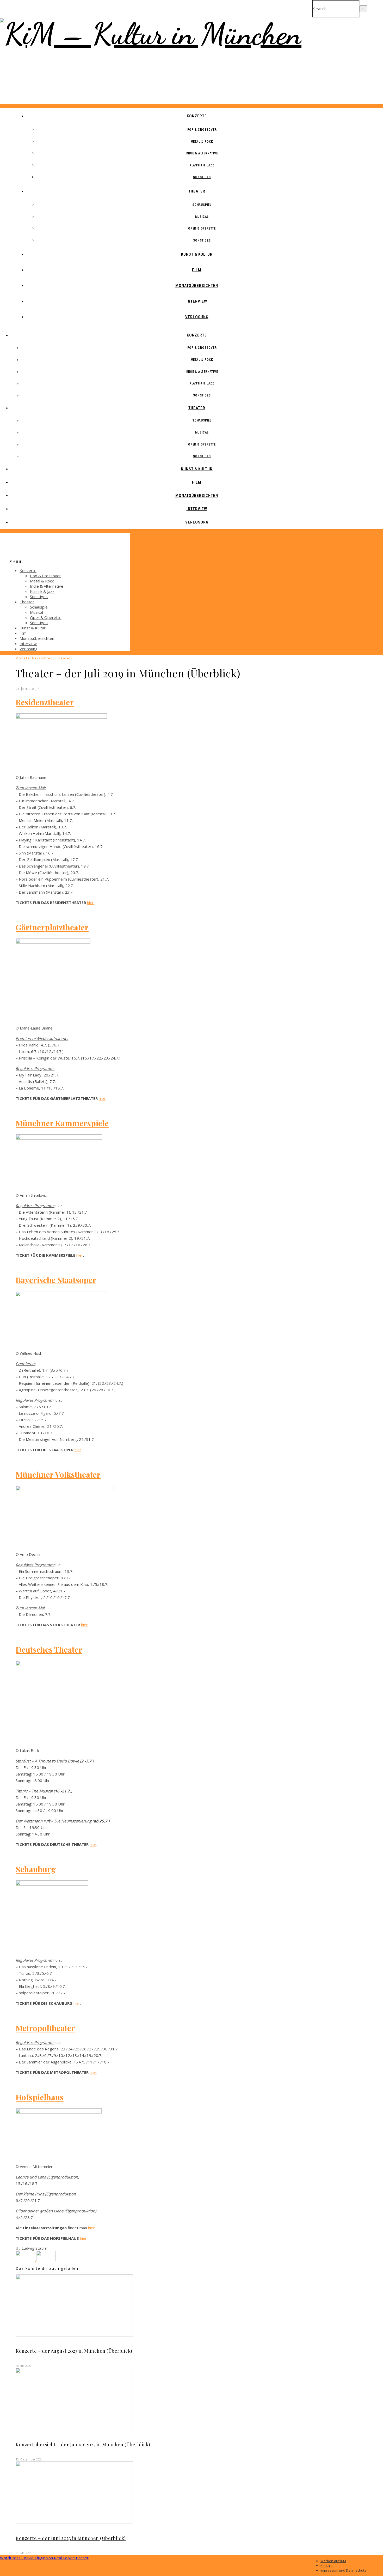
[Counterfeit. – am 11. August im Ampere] (46, 2260)
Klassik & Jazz (202, 165)
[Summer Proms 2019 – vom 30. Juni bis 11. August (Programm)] (26, 2260)
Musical (202, 217)
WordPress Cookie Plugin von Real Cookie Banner (44, 2558)
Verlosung (197, 317)
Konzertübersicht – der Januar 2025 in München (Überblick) (83, 2445)
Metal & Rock (202, 142)
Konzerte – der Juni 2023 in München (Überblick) (71, 2538)
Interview (197, 301)
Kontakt (327, 2566)
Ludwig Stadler (35, 2248)
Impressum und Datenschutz (343, 2570)
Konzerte (197, 116)
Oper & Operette (202, 228)
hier (90, 902)
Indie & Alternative (202, 153)
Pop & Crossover (202, 130)
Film (197, 270)
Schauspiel (202, 205)
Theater (197, 191)
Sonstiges (202, 177)
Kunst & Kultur (197, 254)
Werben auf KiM (333, 2561)
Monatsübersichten (197, 286)
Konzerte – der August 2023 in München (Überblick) (74, 2351)
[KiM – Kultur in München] (151, 34)
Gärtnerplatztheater (52, 927)
